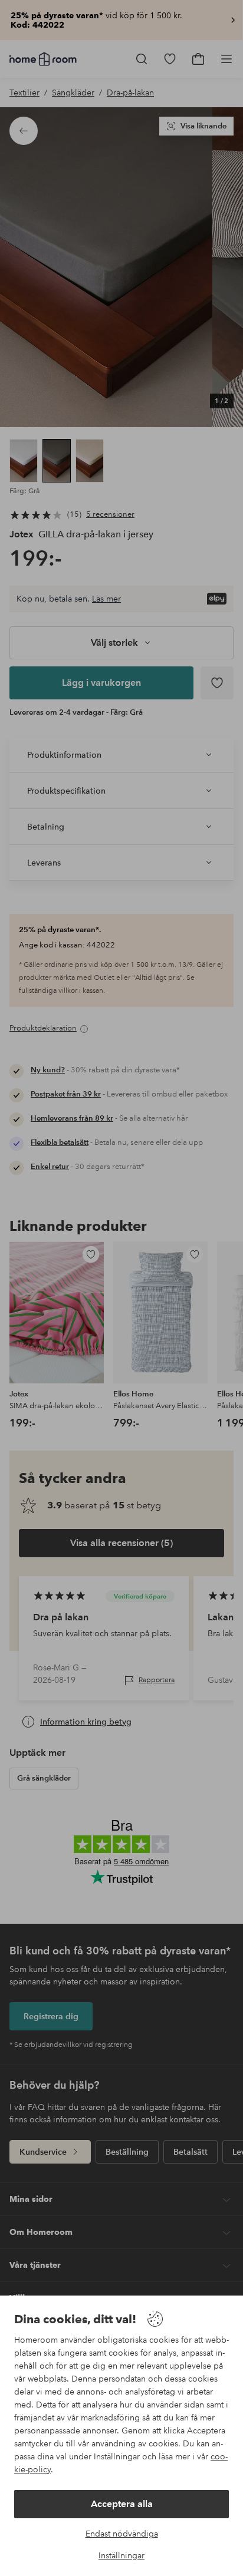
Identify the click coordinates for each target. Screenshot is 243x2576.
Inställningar (121, 2555)
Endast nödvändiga (122, 2534)
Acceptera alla (122, 2504)
